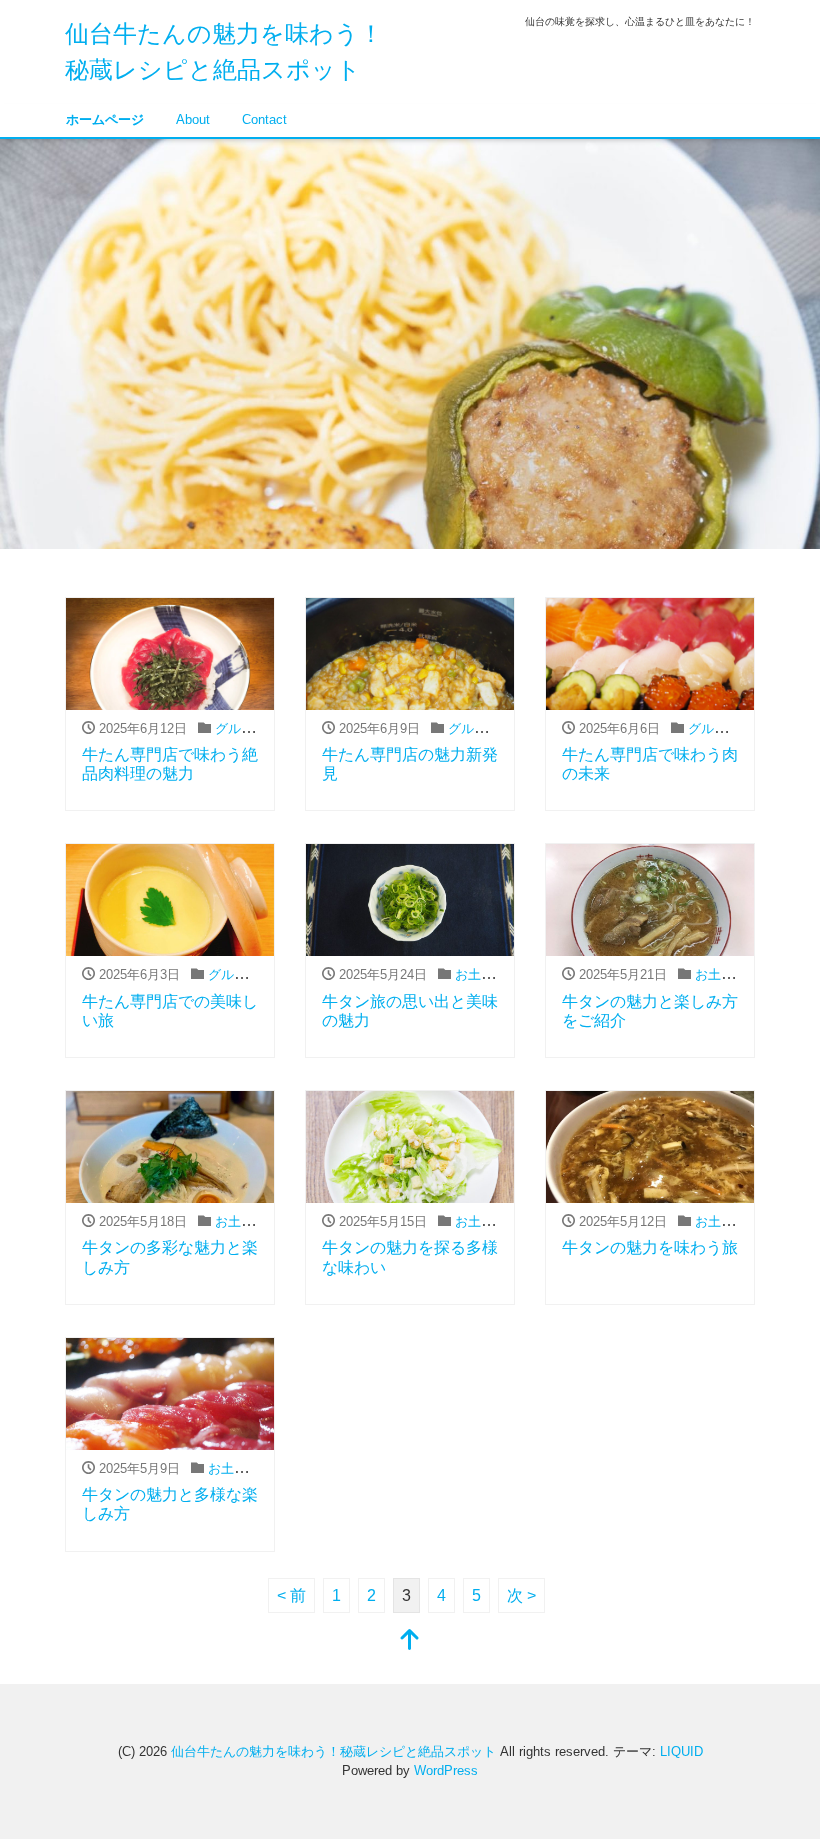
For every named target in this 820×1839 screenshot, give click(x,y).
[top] (410, 1641)
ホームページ (105, 119)
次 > (521, 1595)
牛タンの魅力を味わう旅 (650, 1247)
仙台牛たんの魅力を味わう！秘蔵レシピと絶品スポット (333, 1751)
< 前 (291, 1595)
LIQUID (681, 1751)
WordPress (446, 1770)
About (193, 119)
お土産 (474, 974)
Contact (264, 119)
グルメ (234, 728)
